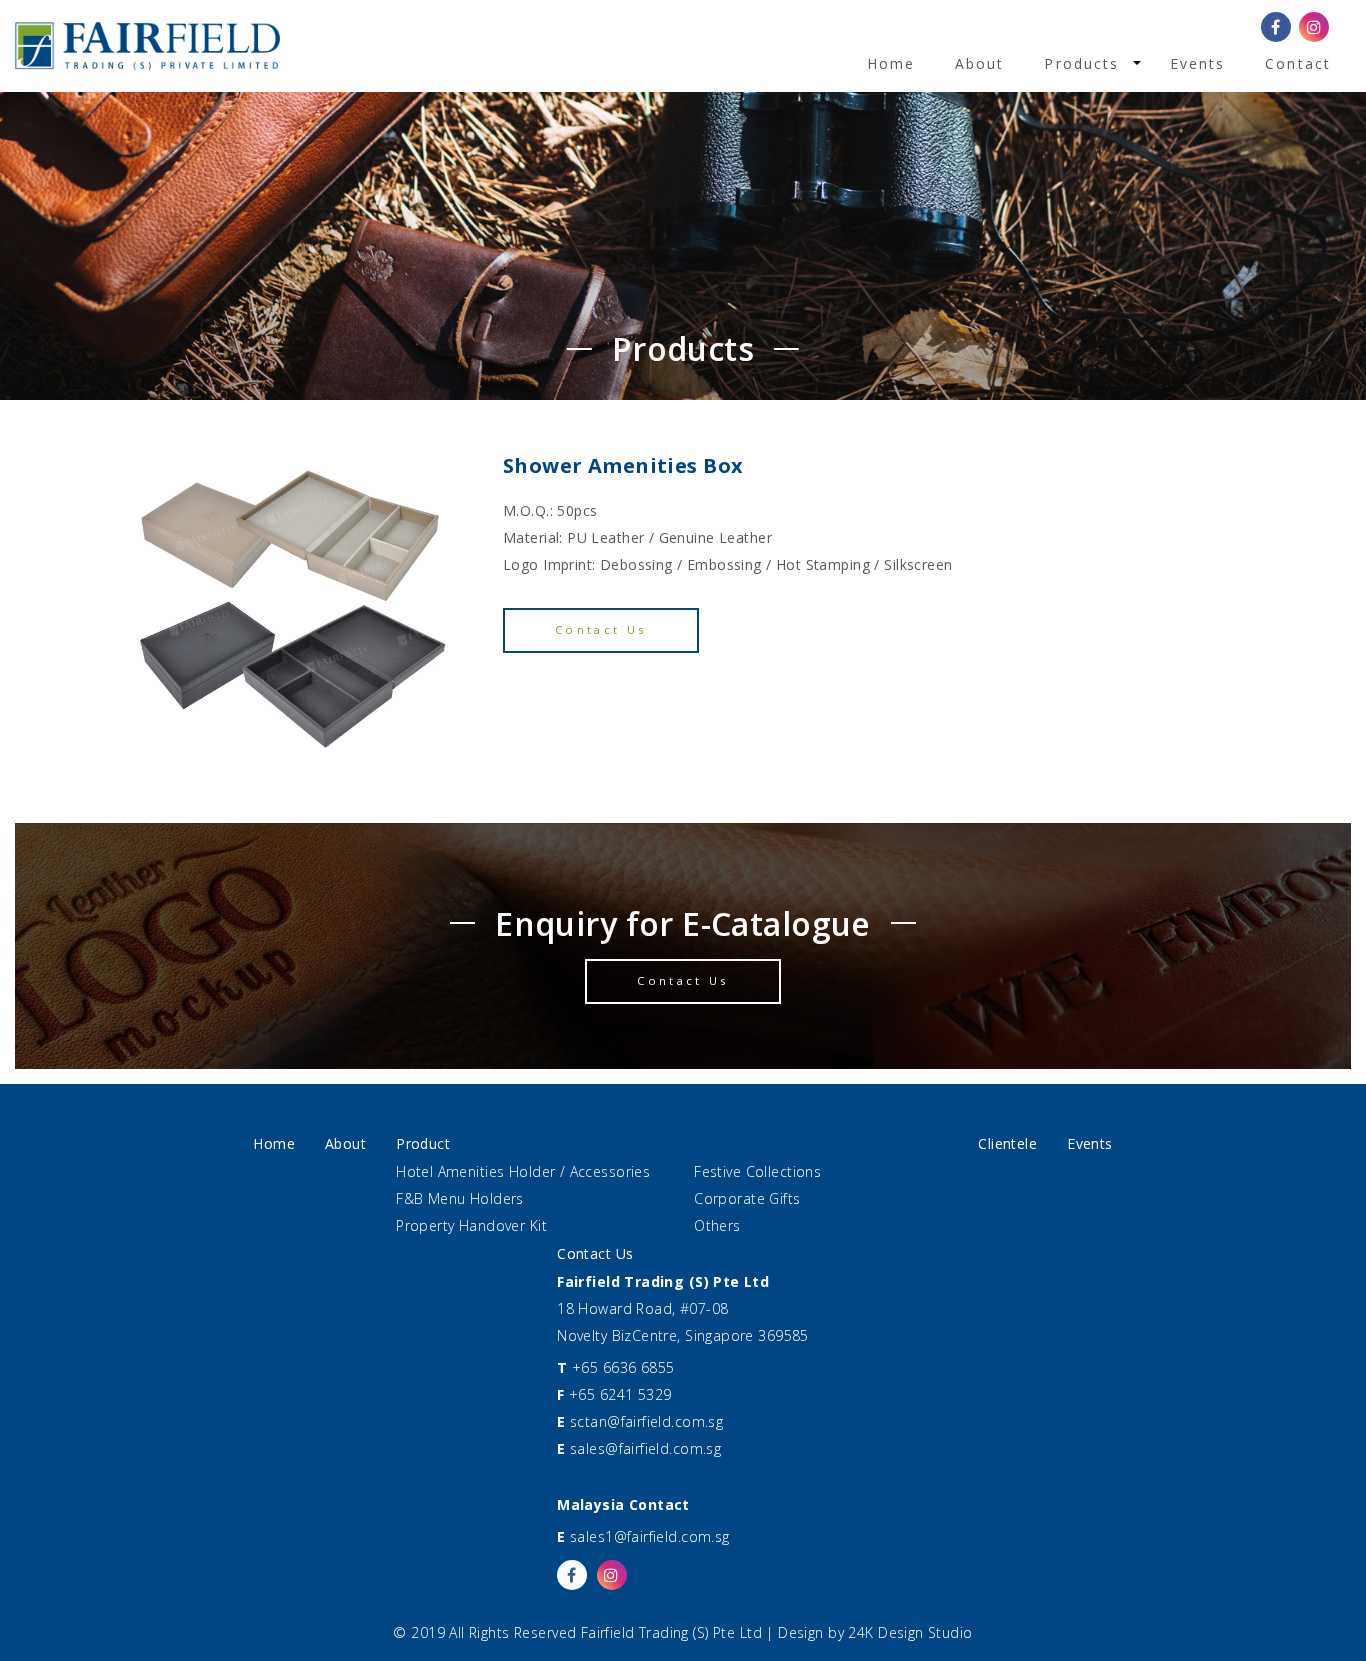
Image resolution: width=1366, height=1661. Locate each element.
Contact (1298, 63)
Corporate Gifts (747, 1198)
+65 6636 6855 (623, 1367)
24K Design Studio (910, 1632)
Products (1081, 63)
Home (891, 63)
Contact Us (601, 629)
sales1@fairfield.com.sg (650, 1536)
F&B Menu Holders (460, 1198)
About (980, 63)
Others (717, 1225)
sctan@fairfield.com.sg (646, 1421)
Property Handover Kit (471, 1225)
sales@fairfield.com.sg (645, 1448)
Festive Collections (757, 1171)
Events (1198, 63)
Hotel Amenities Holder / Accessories (523, 1171)
